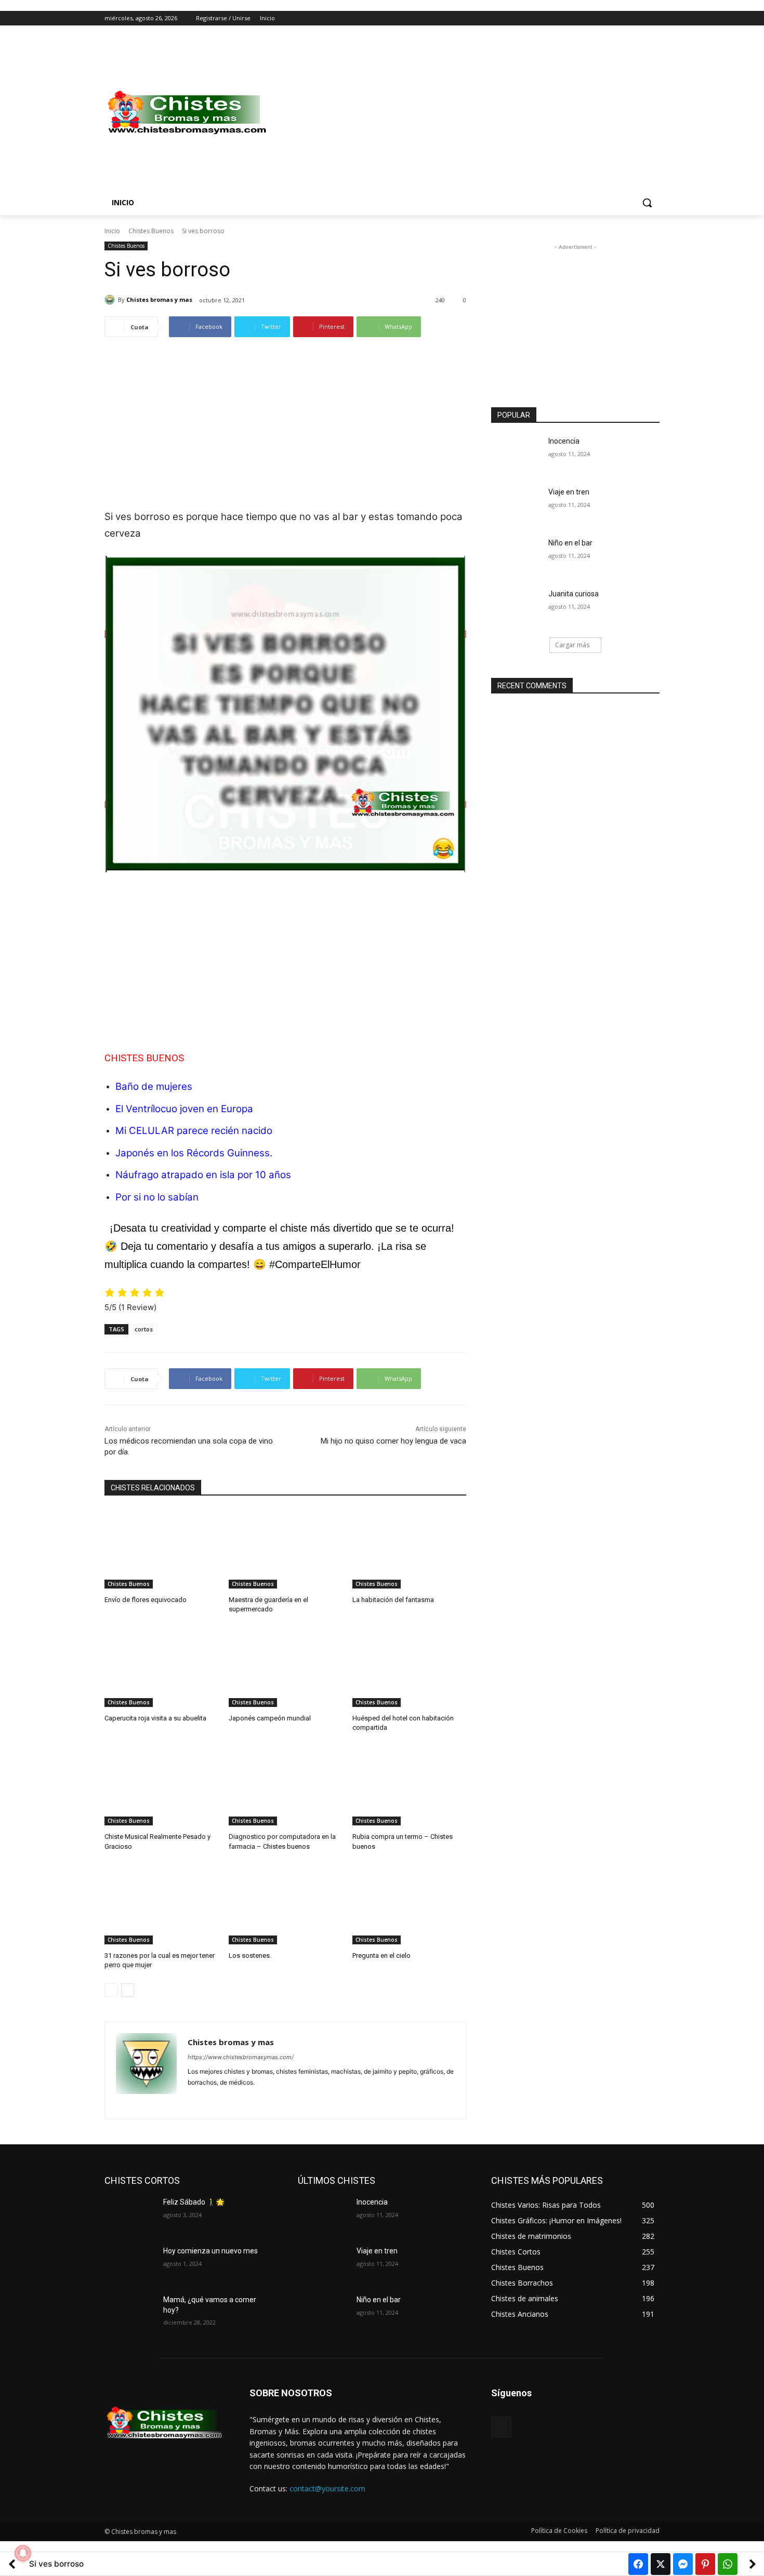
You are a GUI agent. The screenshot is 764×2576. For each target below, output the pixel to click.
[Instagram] (610, 18)
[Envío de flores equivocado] (161, 1549)
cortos (144, 1329)
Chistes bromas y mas (159, 299)
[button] (647, 203)
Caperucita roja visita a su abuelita (155, 1718)
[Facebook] (596, 18)
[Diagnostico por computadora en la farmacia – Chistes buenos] (286, 1786)
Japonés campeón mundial (270, 1718)
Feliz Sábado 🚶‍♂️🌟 (194, 2202)
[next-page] (128, 1990)
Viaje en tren (569, 492)
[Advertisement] (465, 113)
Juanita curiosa (574, 594)
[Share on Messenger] (683, 2564)
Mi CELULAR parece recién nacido (194, 1131)
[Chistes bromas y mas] (111, 300)
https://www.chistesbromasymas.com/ (241, 2057)
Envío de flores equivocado (146, 1600)
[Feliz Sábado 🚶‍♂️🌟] (130, 2215)
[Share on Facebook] (638, 2564)
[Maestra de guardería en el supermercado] (286, 1549)
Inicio (112, 231)
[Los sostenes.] (286, 1905)
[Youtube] (654, 18)
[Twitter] (625, 18)
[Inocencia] (516, 454)
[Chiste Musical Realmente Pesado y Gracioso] (161, 1786)
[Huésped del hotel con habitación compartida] (409, 1667)
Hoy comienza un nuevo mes (210, 2251)
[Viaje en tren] (516, 505)
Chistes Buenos (151, 231)
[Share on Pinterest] (705, 2564)
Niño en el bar (570, 543)
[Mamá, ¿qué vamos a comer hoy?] (130, 2313)
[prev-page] (111, 1990)
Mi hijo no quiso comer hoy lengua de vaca (393, 1441)
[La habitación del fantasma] (409, 1549)
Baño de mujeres (154, 1086)
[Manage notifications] (23, 2553)
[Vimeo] (639, 18)
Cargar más (572, 645)
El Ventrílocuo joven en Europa (184, 1109)
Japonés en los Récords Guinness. (194, 1153)
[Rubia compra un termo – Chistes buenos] (409, 1786)
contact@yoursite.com (327, 2488)
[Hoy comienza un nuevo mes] (130, 2264)
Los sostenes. (250, 1956)
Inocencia (564, 441)
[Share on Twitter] (661, 2564)
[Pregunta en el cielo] (409, 1905)
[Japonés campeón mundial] (286, 1667)
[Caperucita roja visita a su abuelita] (161, 1667)
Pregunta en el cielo (381, 1956)
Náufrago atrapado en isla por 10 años (203, 1175)
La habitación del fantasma (393, 1600)
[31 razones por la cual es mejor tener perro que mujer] (161, 1905)
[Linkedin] (210, 2099)
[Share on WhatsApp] (728, 2564)
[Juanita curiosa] (516, 607)
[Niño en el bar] (516, 556)
